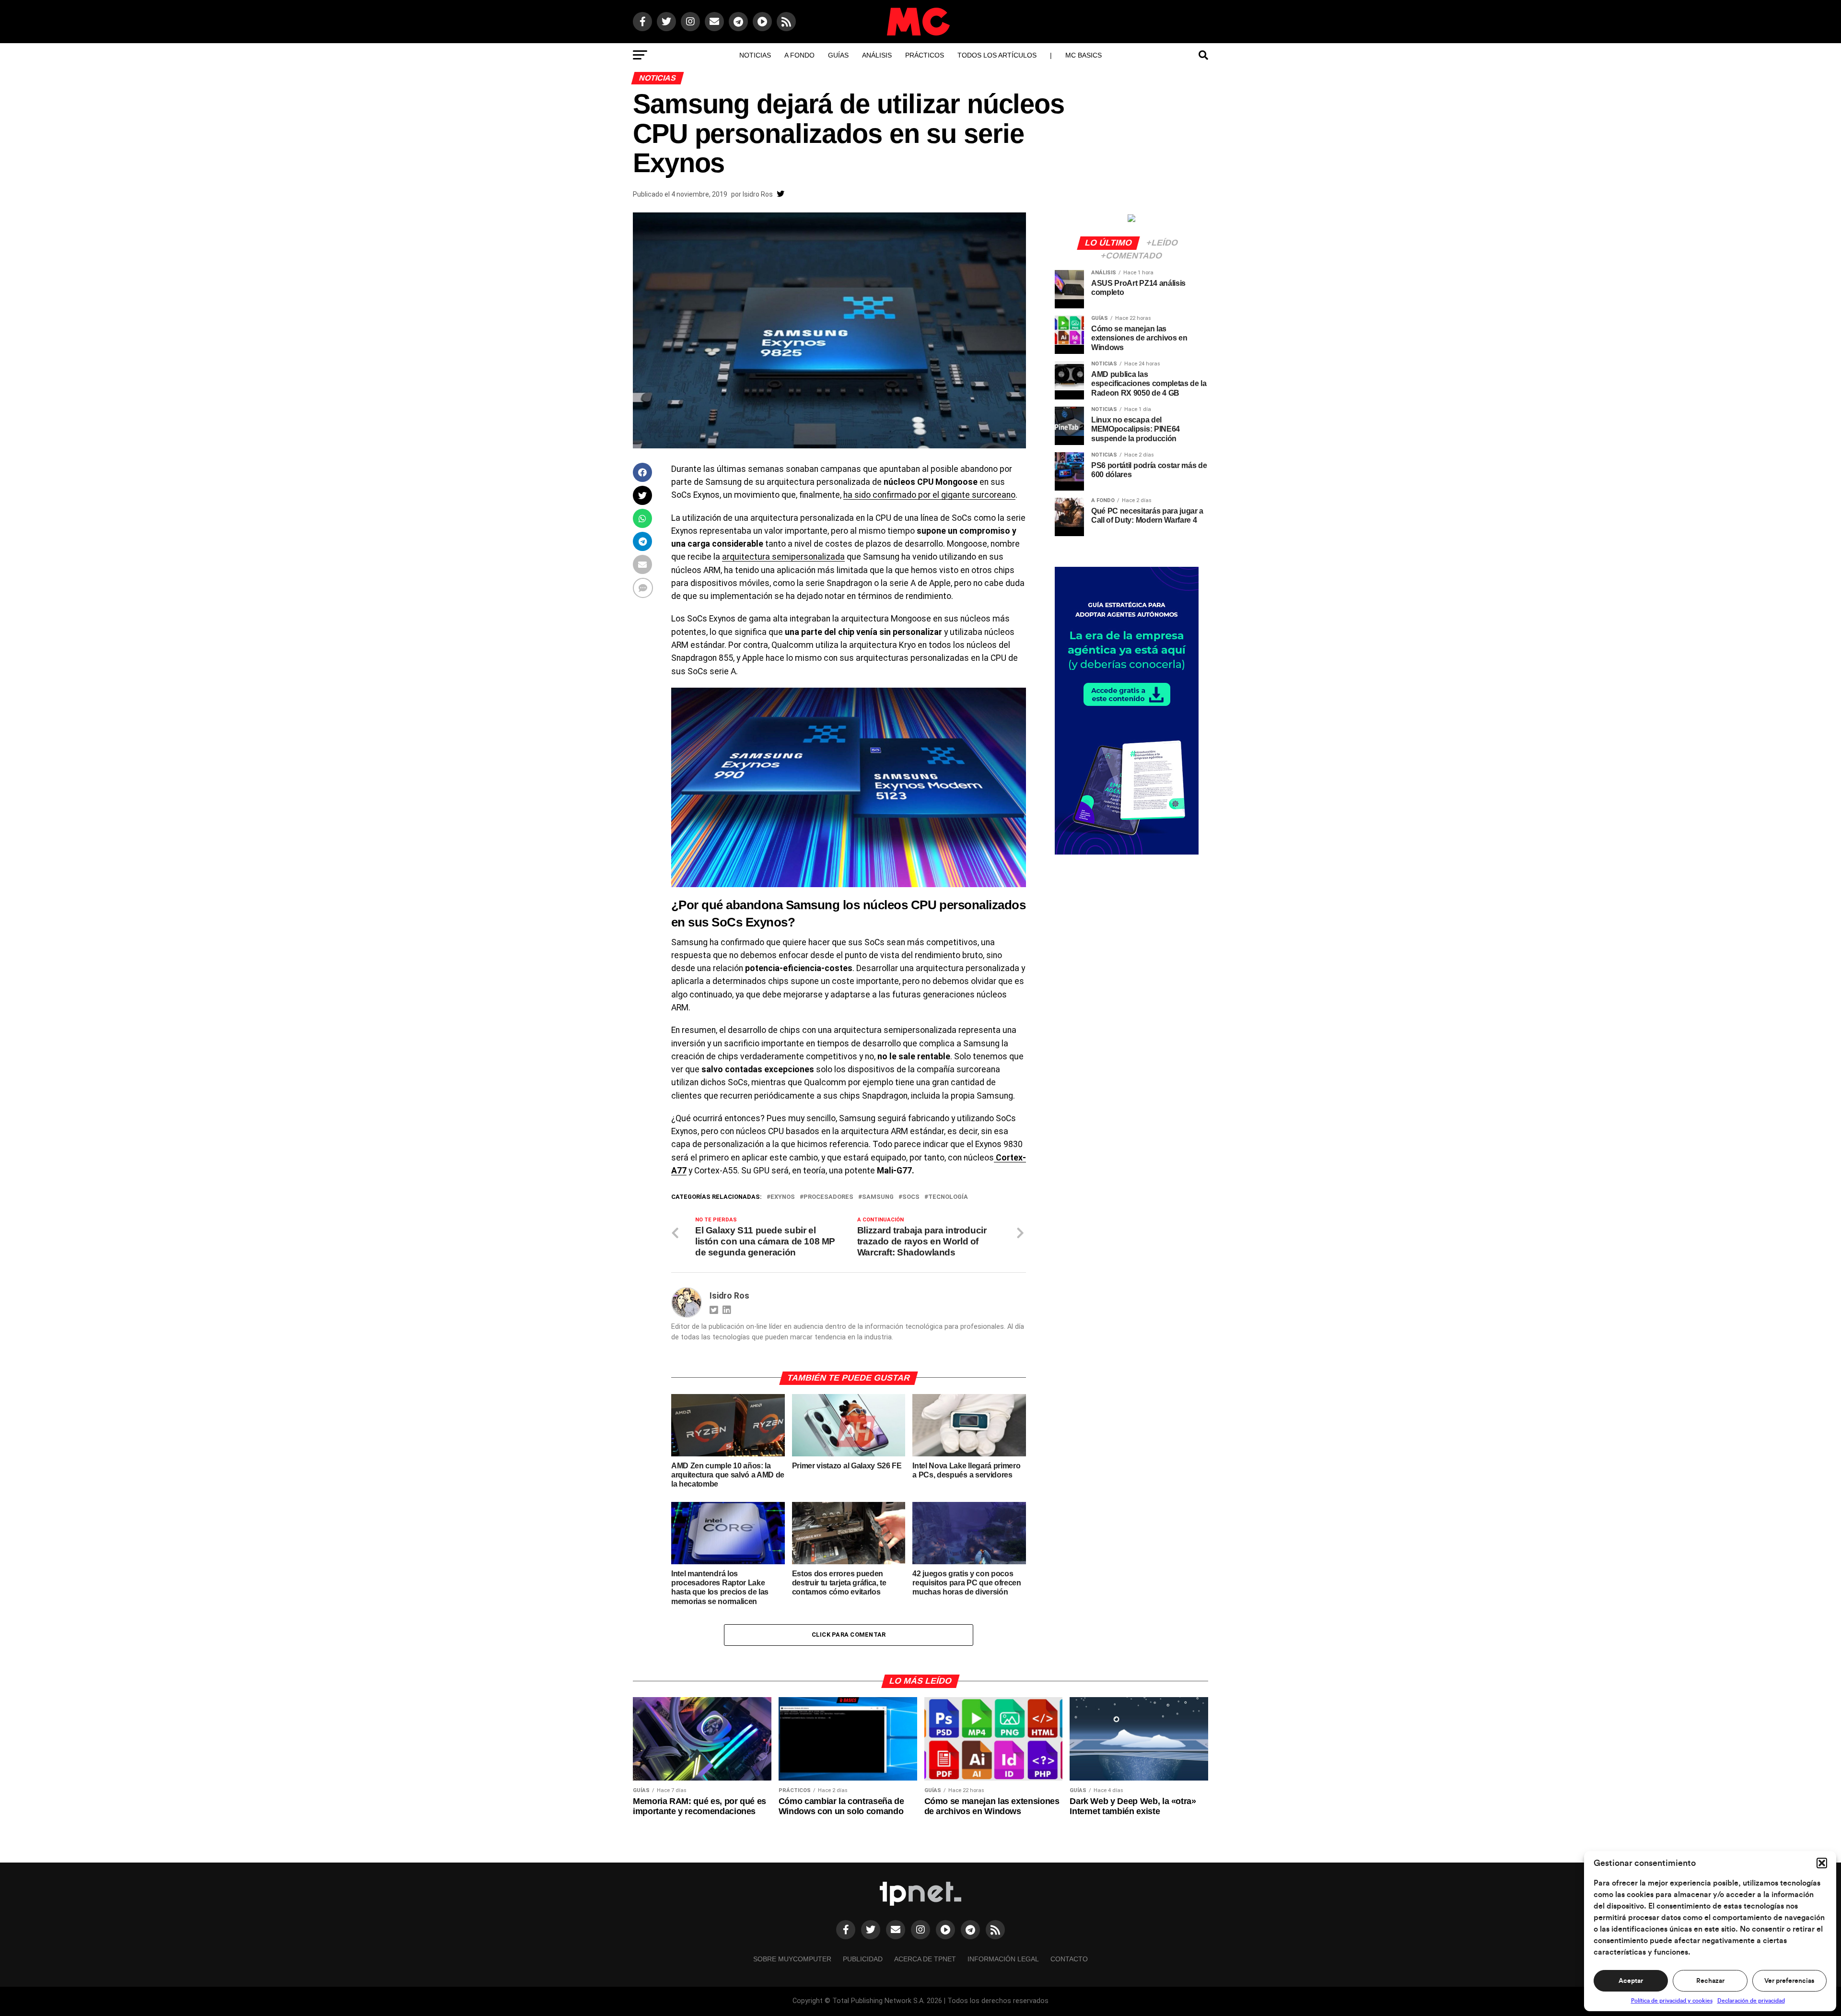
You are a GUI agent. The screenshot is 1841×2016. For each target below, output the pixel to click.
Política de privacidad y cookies (1672, 2001)
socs (911, 1197)
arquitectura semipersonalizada (783, 557)
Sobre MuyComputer (792, 1959)
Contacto (1069, 1959)
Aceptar (1631, 1981)
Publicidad (863, 1959)
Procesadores (828, 1197)
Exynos (783, 1197)
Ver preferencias (1789, 1981)
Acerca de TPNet (925, 1959)
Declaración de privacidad (1751, 2001)
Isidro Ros (758, 194)
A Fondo (799, 55)
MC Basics (1084, 55)
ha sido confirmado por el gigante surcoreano (929, 495)
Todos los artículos (997, 55)
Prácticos (925, 55)
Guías (838, 55)
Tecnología (948, 1197)
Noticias (755, 55)
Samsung (878, 1197)
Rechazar (1710, 1981)
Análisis (877, 55)
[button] (1822, 1863)
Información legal (1003, 1959)
